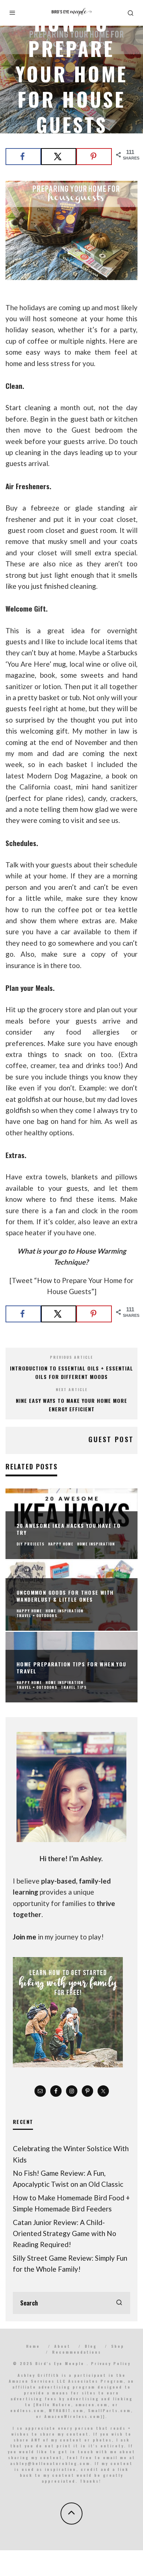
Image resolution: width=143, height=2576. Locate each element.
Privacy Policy (111, 2363)
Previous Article (71, 1357)
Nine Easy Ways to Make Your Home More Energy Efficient (71, 1405)
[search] (119, 2303)
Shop (118, 2346)
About (62, 2346)
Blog (91, 2346)
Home (33, 2346)
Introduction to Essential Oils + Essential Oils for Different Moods (71, 1372)
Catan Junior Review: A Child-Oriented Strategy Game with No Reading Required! (65, 2233)
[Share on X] (59, 157)
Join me (25, 1937)
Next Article (72, 1389)
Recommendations (77, 2352)
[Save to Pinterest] (94, 157)
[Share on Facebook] (23, 157)
